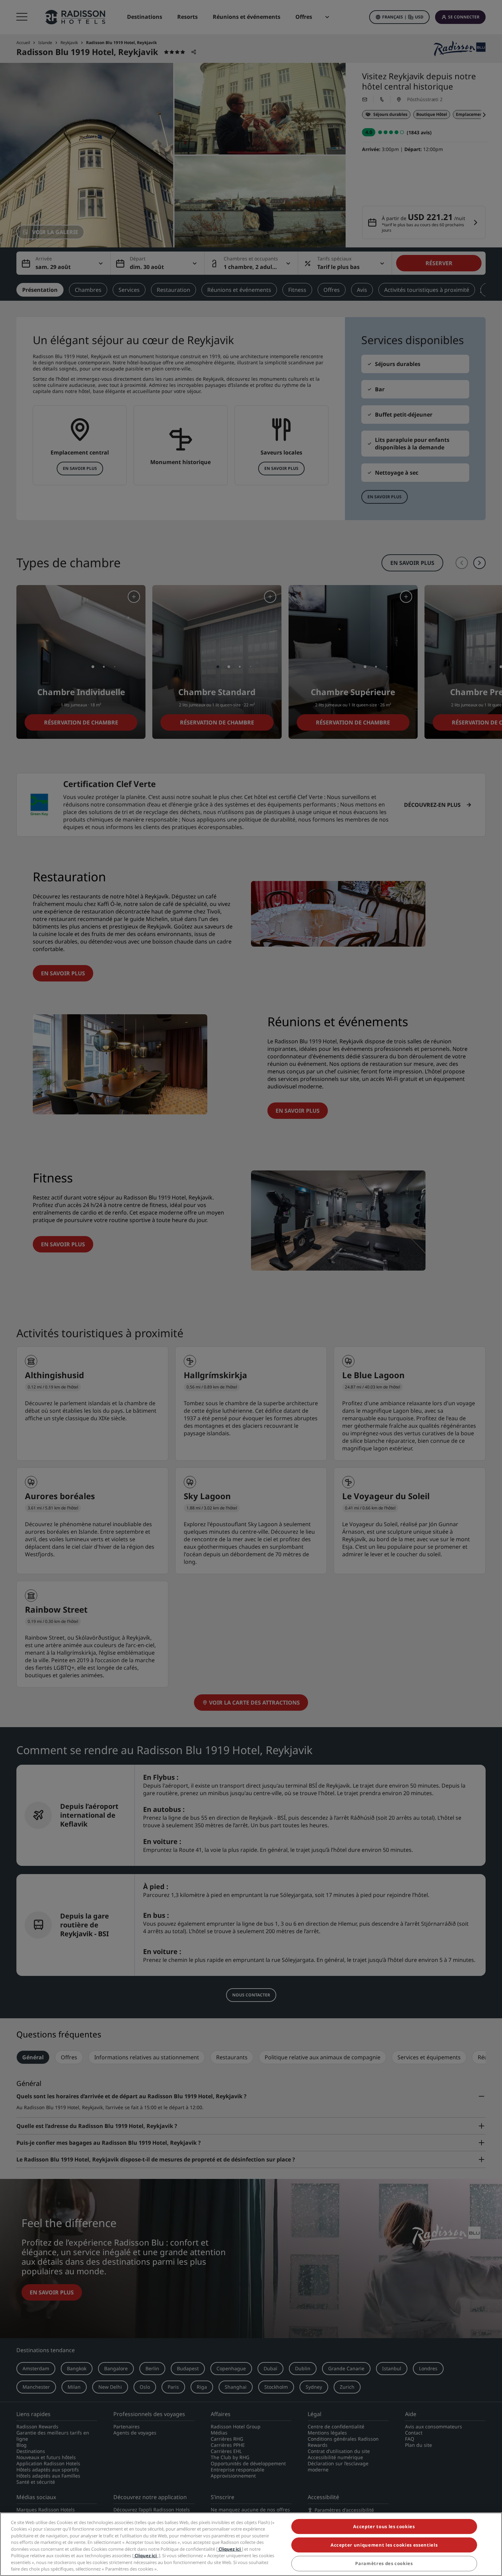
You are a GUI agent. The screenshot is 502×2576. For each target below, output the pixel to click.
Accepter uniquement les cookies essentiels (384, 2545)
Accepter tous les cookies (384, 2526)
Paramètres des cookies (384, 2564)
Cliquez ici (230, 2549)
